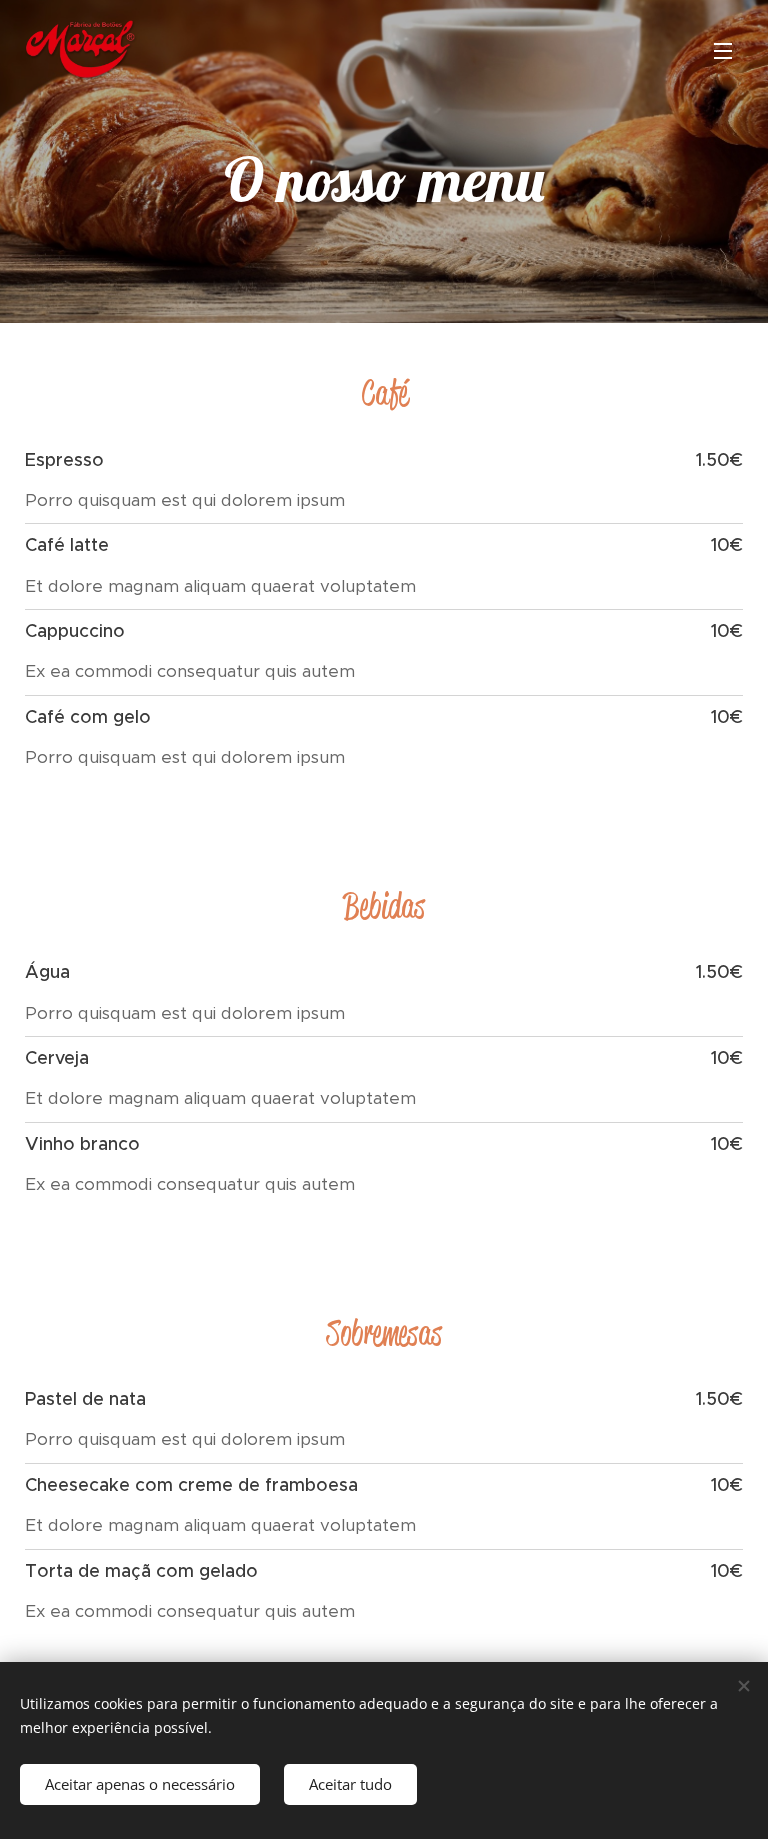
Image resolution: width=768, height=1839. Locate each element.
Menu (723, 50)
